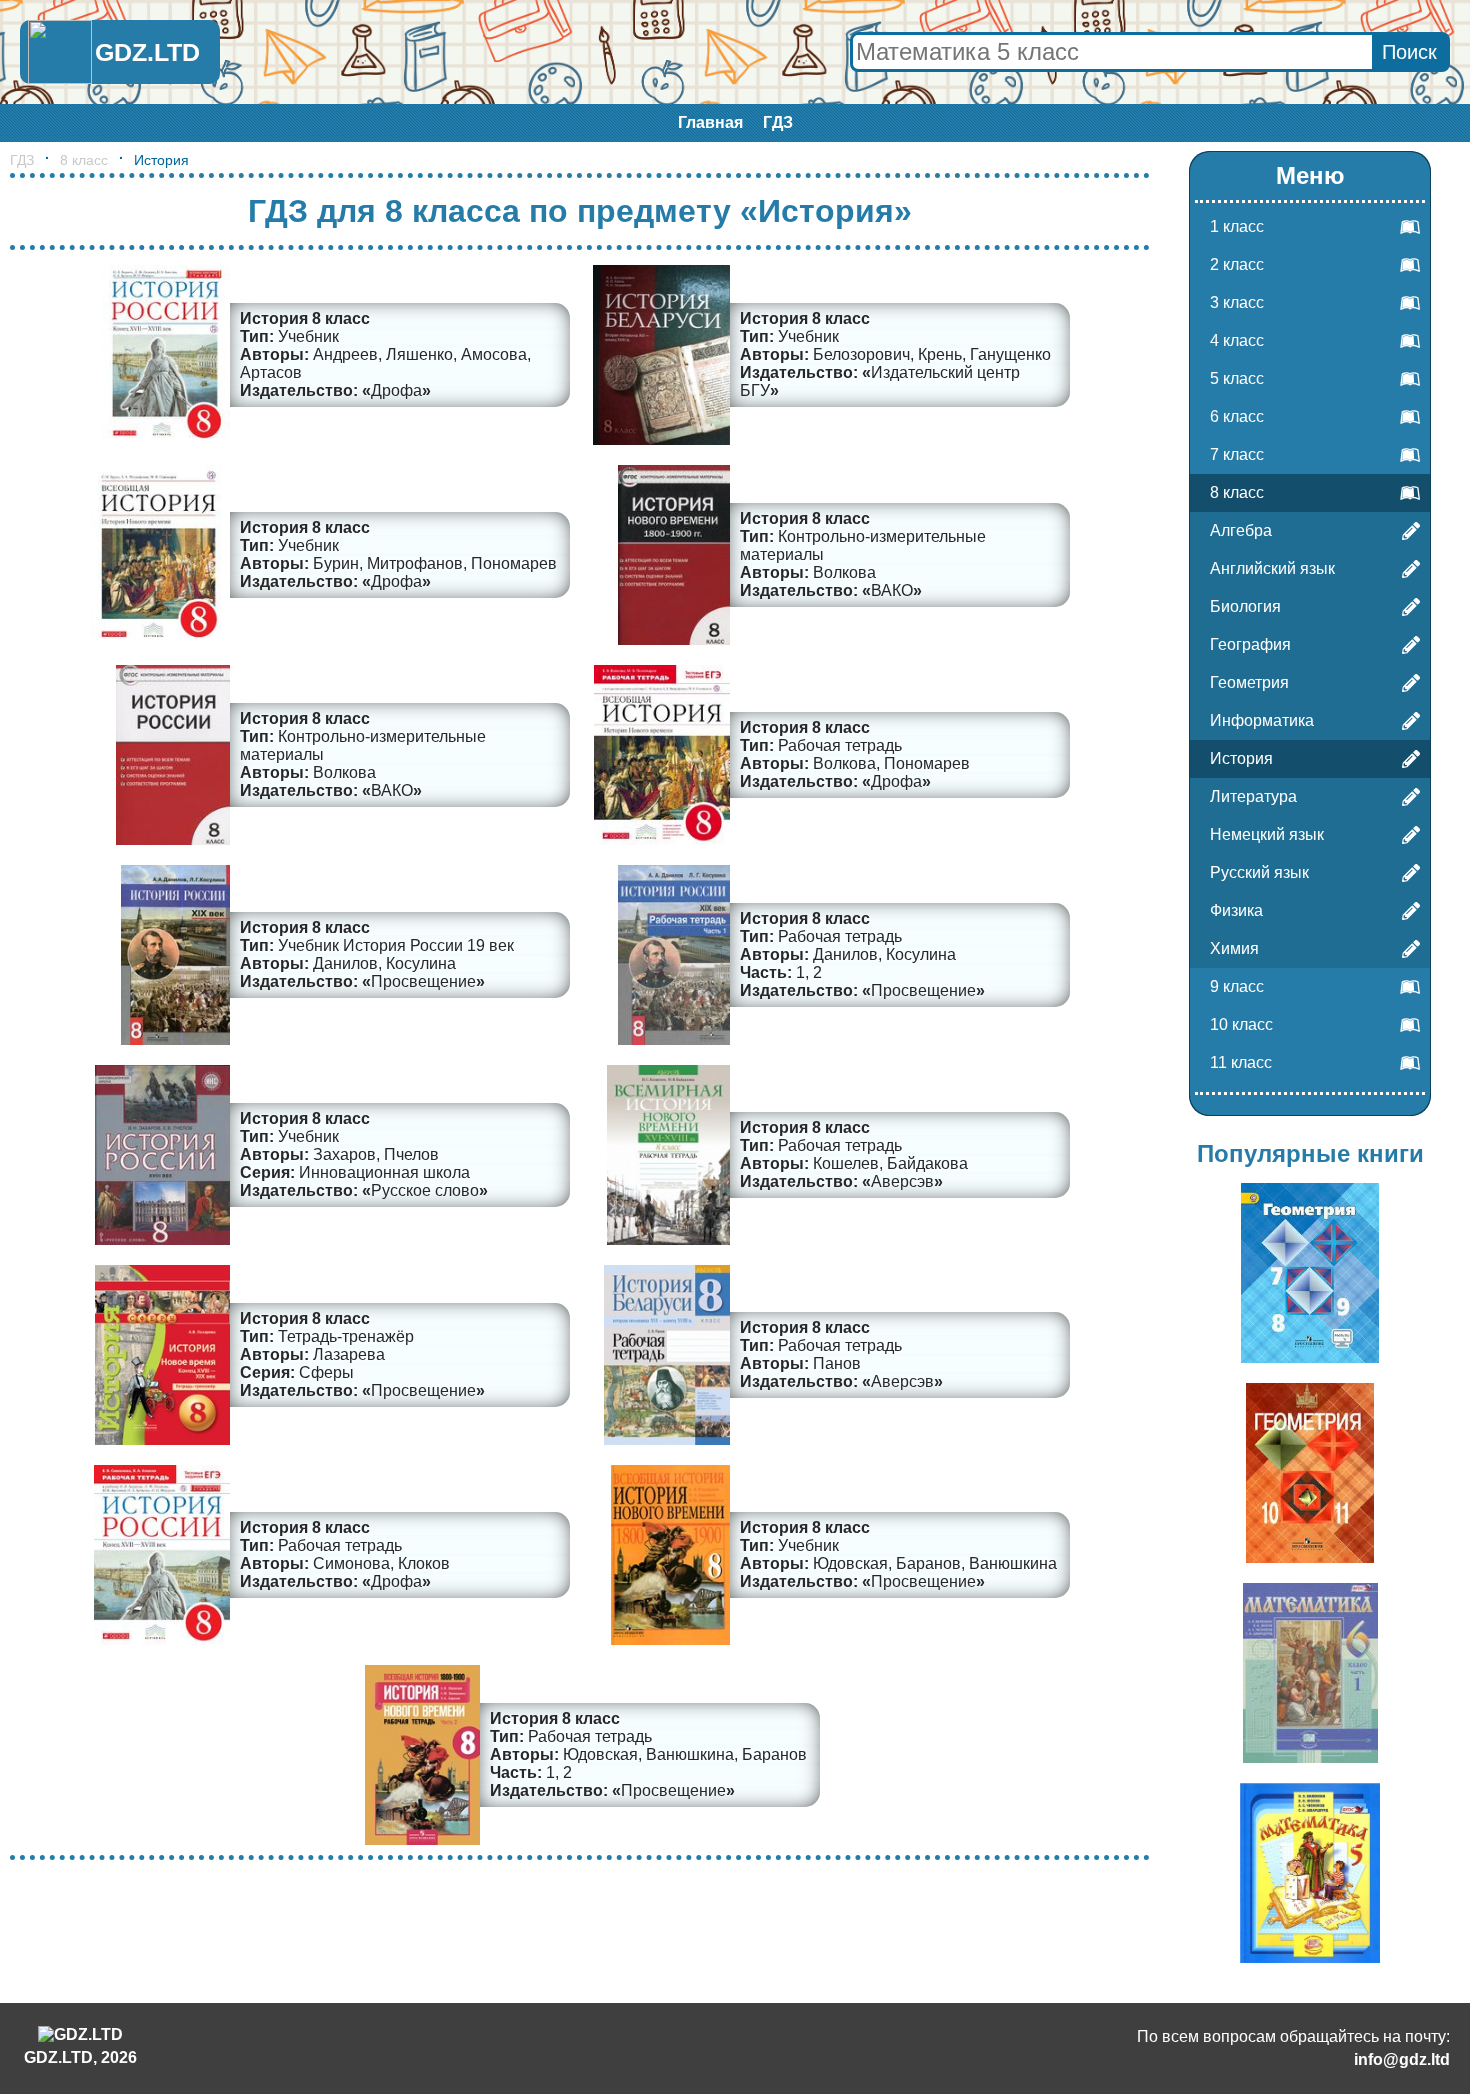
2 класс (1237, 264)
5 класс (1237, 378)
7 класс (1237, 454)
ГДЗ (778, 122)
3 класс (1237, 302)
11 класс (1241, 1062)
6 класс (1237, 416)
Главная (710, 122)
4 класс (1237, 340)
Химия (1234, 948)
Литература (1253, 796)
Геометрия (1249, 682)
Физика (1236, 910)
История (1241, 758)
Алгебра (1241, 530)
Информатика (1262, 720)
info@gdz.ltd (1402, 2059)
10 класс (1241, 1024)
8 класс (84, 160)
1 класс (1237, 226)
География (1250, 644)
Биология (1245, 606)
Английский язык (1272, 568)
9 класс (1237, 986)
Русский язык (1259, 872)
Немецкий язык (1267, 834)
